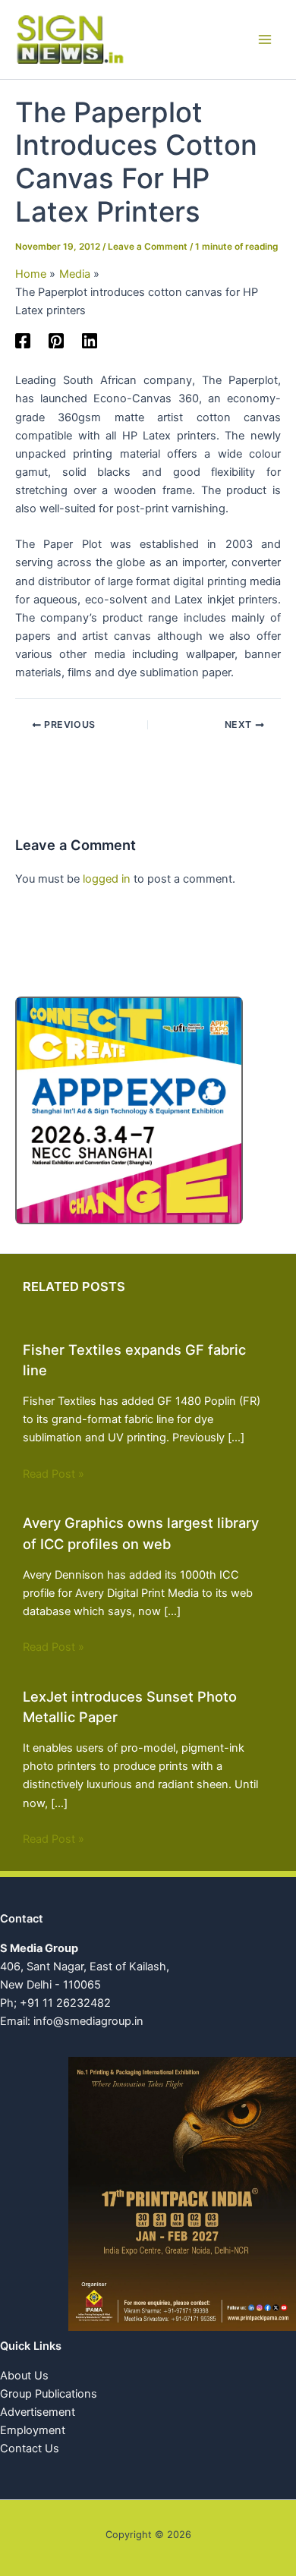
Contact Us (30, 2448)
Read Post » (54, 1474)
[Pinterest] (56, 341)
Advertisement (38, 2412)
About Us (24, 2376)
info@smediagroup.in (88, 2021)
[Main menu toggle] (265, 39)
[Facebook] (23, 341)
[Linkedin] (90, 341)
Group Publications (49, 2394)
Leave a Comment (148, 247)
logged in (107, 879)
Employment (33, 2430)
